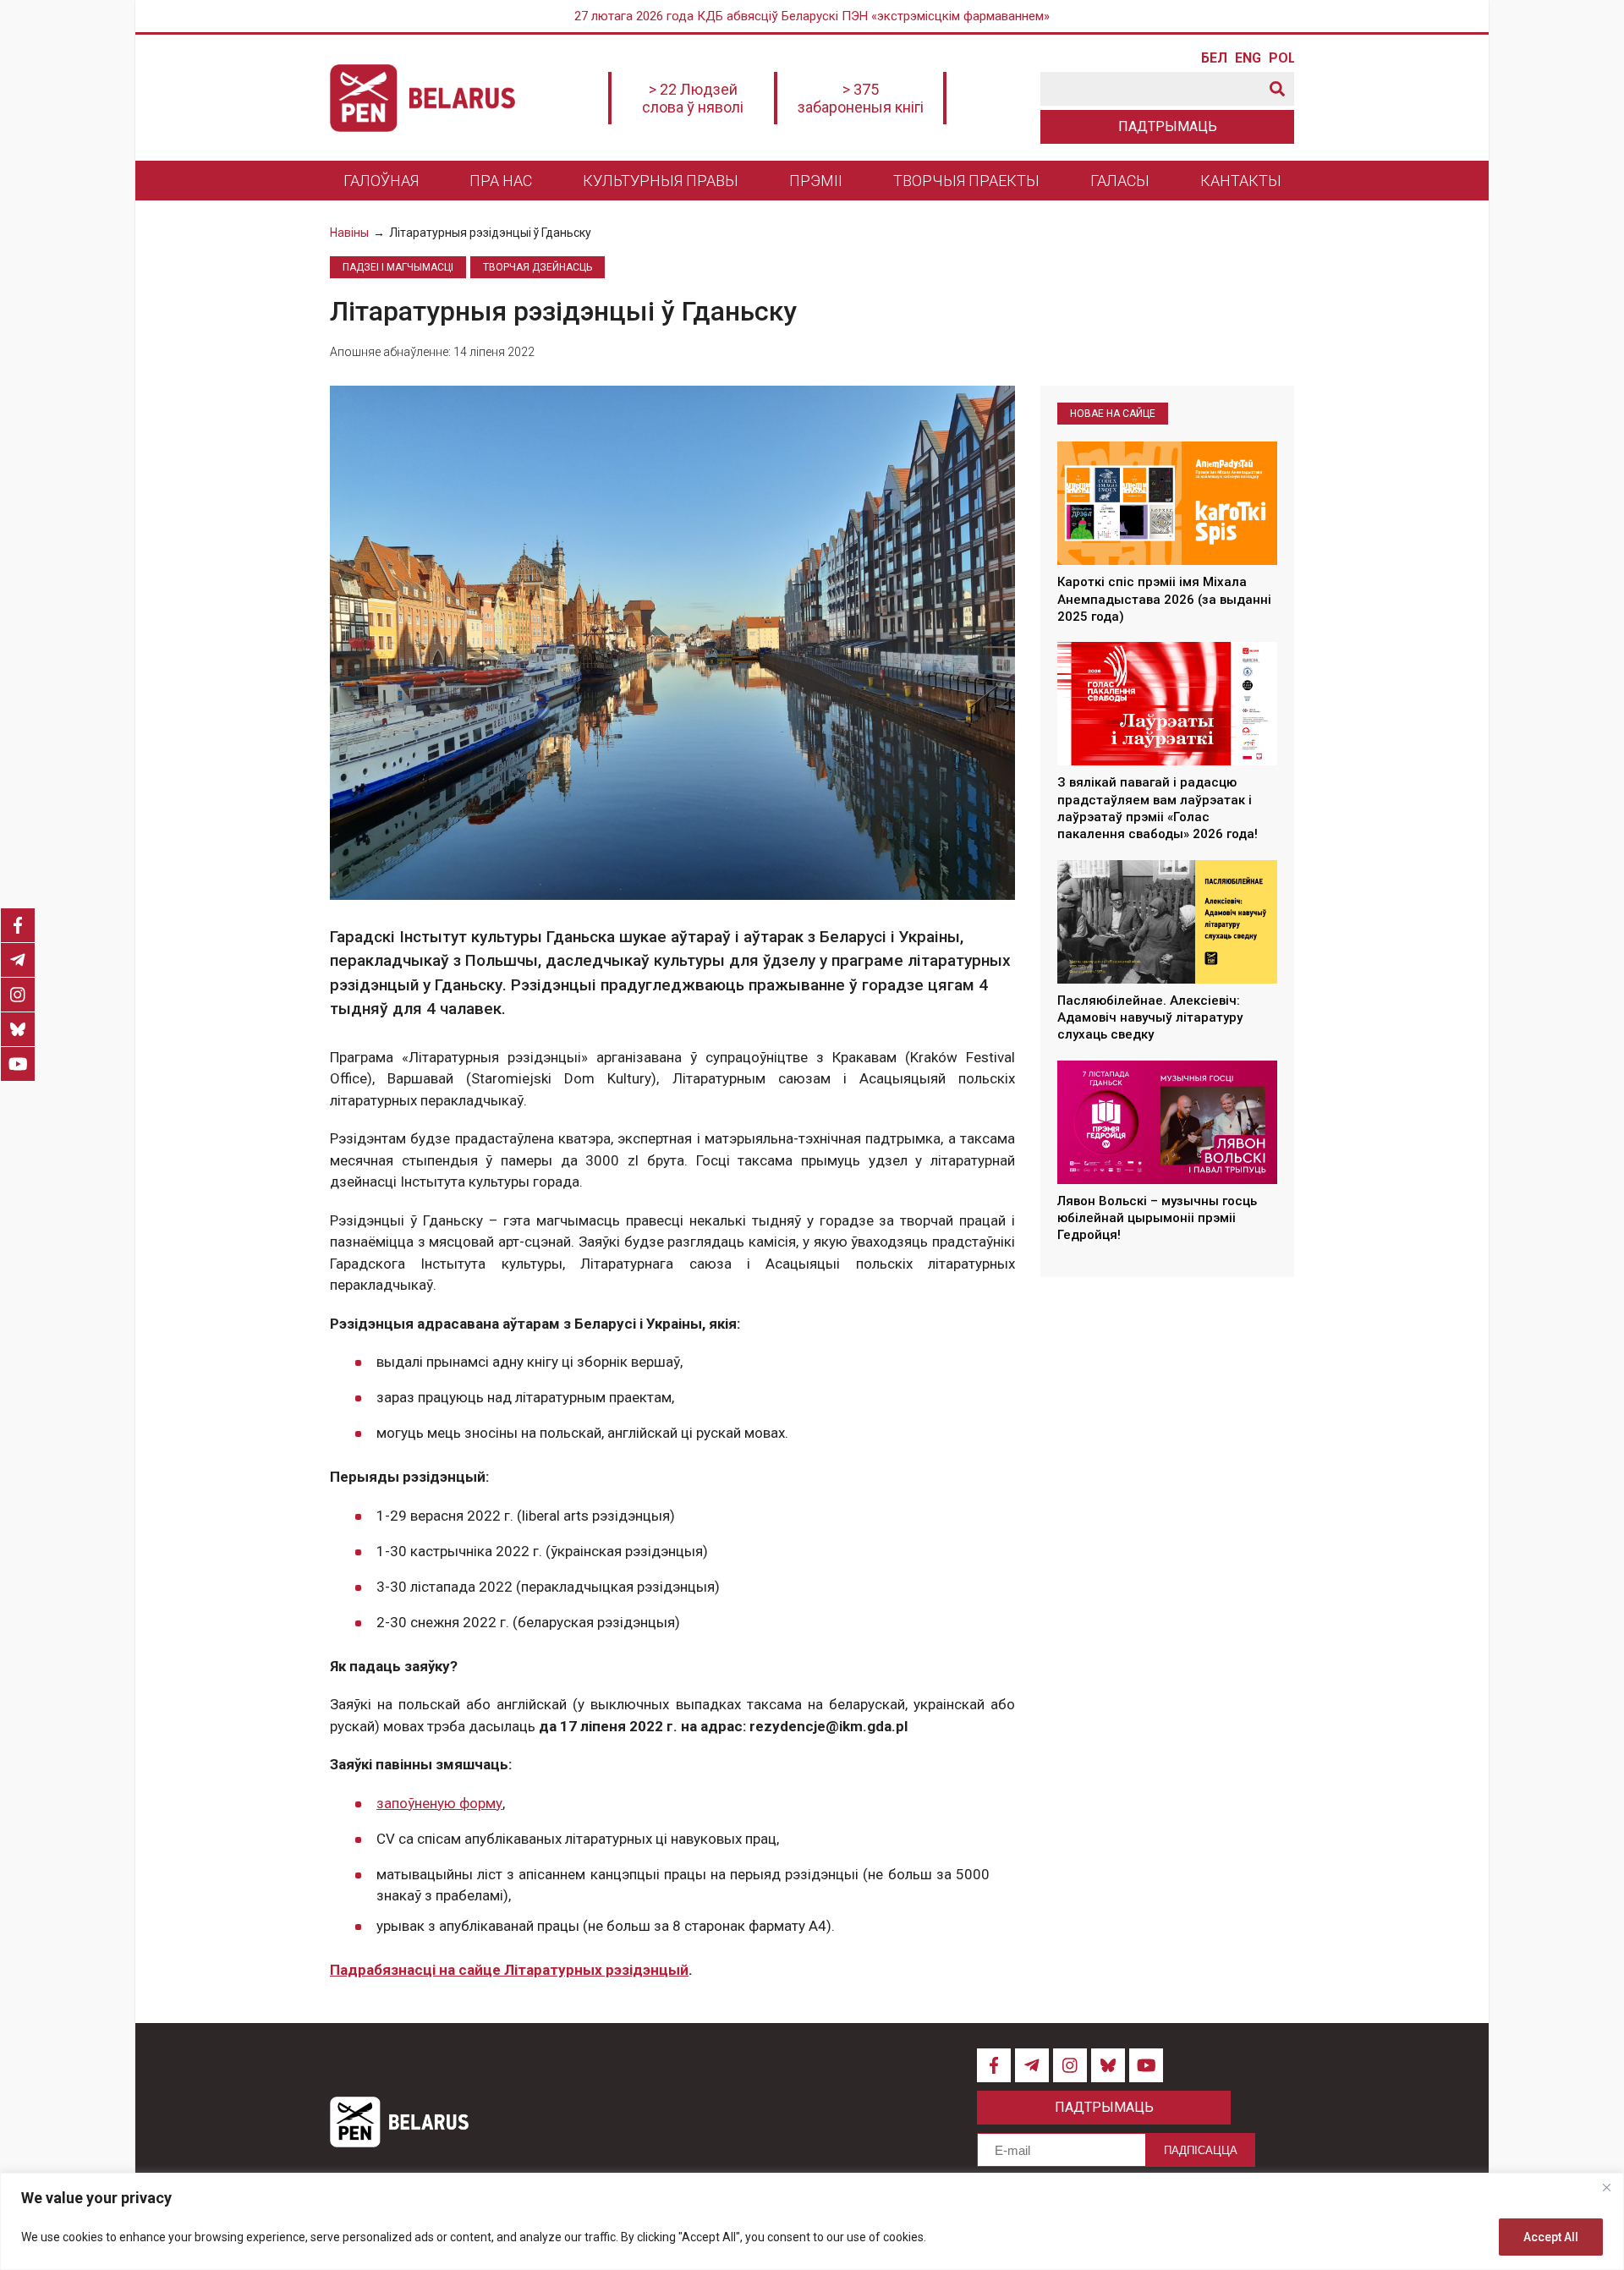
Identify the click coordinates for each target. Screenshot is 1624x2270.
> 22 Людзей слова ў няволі (693, 98)
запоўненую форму (439, 1803)
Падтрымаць (1168, 126)
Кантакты (1241, 181)
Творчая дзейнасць (538, 267)
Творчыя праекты (966, 181)
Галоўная (381, 181)
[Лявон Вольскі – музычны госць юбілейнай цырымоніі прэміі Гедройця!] (1167, 1122)
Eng (1248, 58)
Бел (1214, 58)
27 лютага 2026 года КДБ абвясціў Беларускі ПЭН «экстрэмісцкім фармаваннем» (812, 16)
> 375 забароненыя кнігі (861, 98)
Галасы (1120, 181)
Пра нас (501, 181)
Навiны (349, 233)
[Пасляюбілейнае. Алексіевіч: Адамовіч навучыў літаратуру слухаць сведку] (1167, 922)
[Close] (1606, 2187)
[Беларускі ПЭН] (422, 98)
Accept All (1551, 2237)
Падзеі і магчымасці (398, 267)
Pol (1281, 58)
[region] (812, 2221)
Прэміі (816, 181)
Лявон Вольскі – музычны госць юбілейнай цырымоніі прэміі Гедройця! (1157, 1218)
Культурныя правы (661, 181)
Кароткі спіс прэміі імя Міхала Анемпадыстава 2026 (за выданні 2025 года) (1164, 600)
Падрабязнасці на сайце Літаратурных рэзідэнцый (509, 1970)
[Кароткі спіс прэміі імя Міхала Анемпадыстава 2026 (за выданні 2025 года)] (1167, 503)
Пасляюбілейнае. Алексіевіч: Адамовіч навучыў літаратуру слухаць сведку (1150, 1018)
